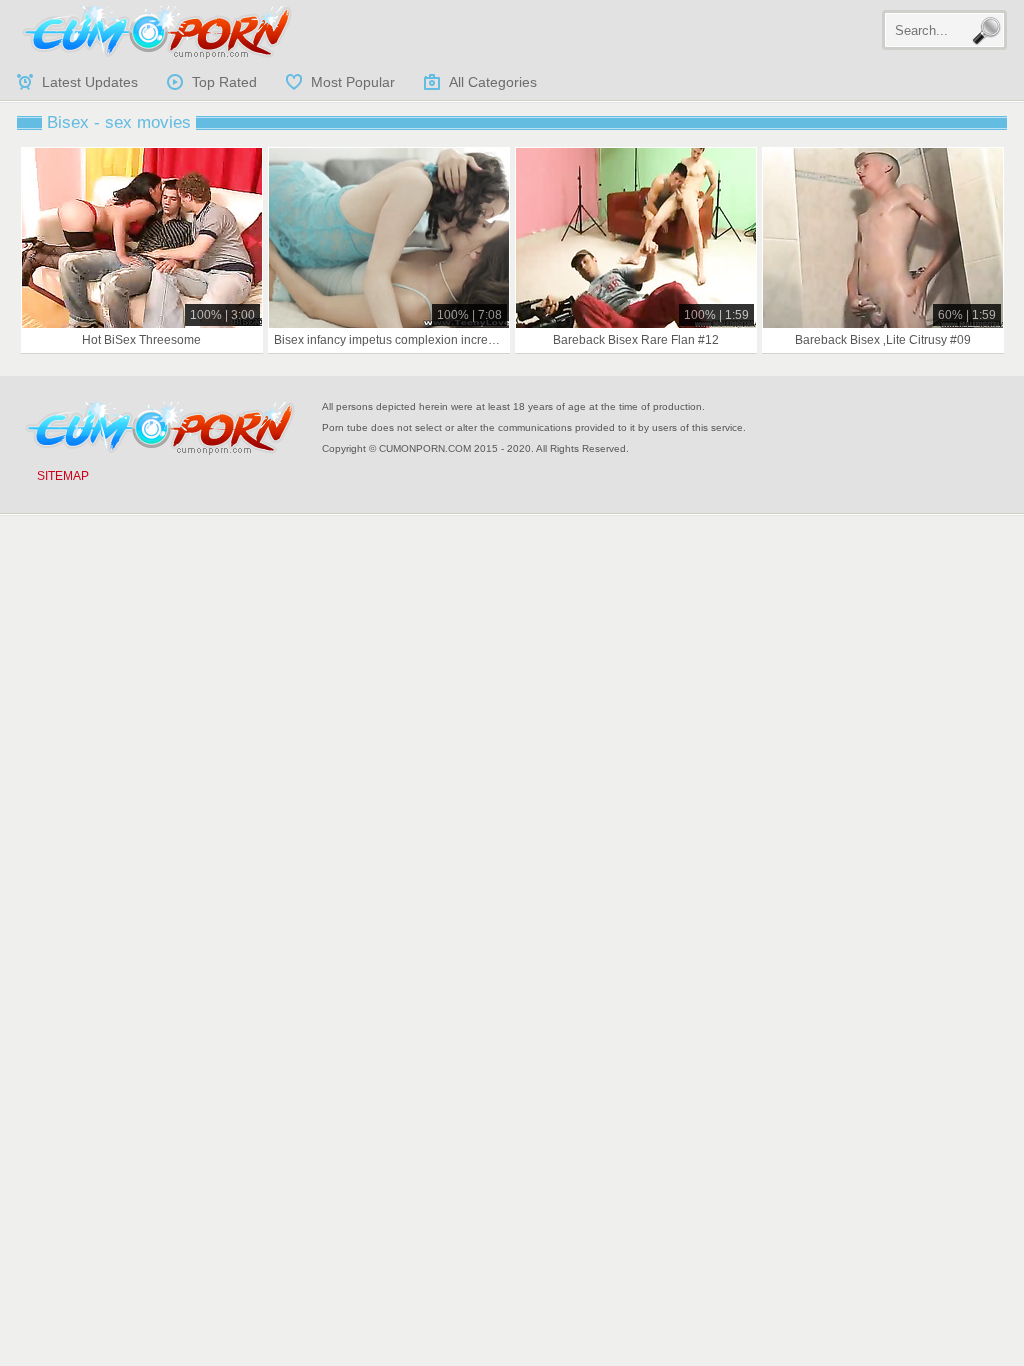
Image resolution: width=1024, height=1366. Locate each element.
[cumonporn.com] (157, 32)
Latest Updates (90, 82)
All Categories (493, 82)
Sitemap (63, 476)
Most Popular (353, 82)
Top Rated (224, 82)
